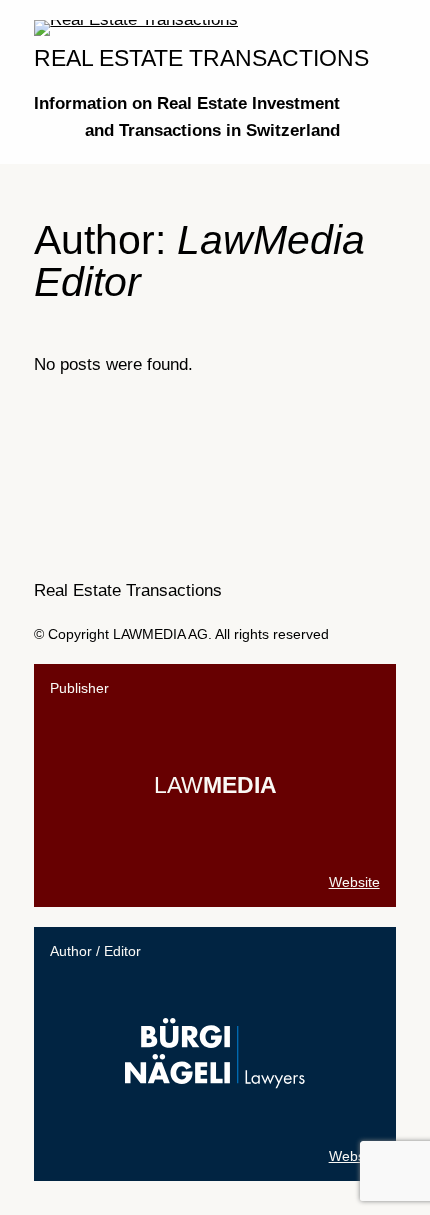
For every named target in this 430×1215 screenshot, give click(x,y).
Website (354, 882)
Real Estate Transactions (201, 58)
